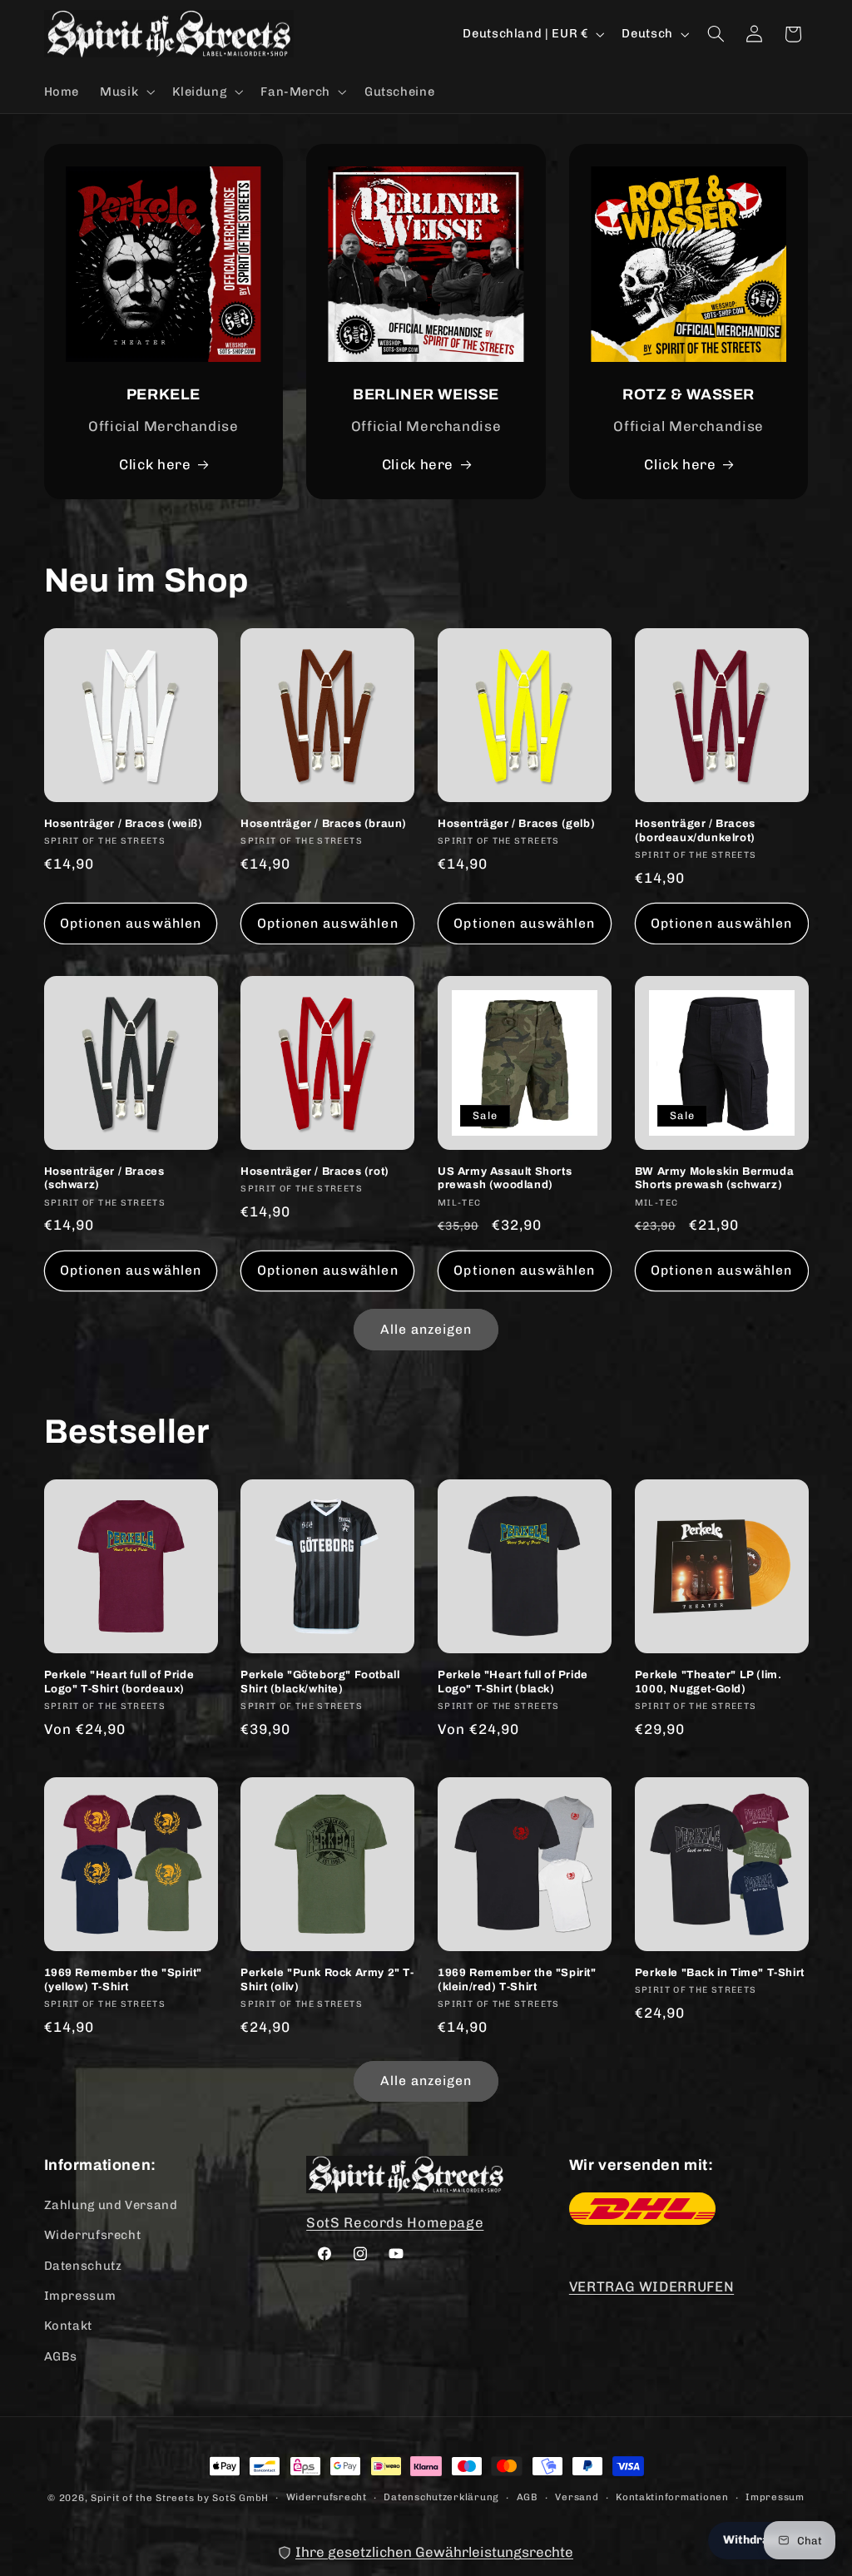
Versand (577, 2497)
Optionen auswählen (131, 923)
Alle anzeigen (426, 1329)
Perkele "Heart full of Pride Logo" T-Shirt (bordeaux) (119, 1682)
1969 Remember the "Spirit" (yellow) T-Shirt (124, 1980)
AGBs (61, 2356)
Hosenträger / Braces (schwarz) (104, 1179)
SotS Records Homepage (395, 2222)
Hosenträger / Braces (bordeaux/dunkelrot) (695, 831)
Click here (155, 464)
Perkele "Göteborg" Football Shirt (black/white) (320, 1682)
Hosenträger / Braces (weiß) (124, 824)
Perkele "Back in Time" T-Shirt (720, 1973)
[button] (126, 92)
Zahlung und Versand (111, 2205)
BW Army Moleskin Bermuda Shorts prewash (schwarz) (714, 1179)
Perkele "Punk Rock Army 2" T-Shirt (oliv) (327, 1980)
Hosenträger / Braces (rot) (315, 1172)
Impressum (80, 2296)
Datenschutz (83, 2266)
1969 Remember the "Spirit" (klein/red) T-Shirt (517, 1980)
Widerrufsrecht (93, 2235)
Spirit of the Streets (142, 2498)
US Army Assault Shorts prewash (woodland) (505, 1179)
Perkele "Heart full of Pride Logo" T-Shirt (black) (513, 1682)
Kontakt (68, 2326)
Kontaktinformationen (672, 2497)
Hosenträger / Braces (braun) (324, 824)
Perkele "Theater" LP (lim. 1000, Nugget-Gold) (708, 1682)
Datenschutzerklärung (441, 2497)
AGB (528, 2497)
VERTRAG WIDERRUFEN (651, 2286)
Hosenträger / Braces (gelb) (516, 824)
